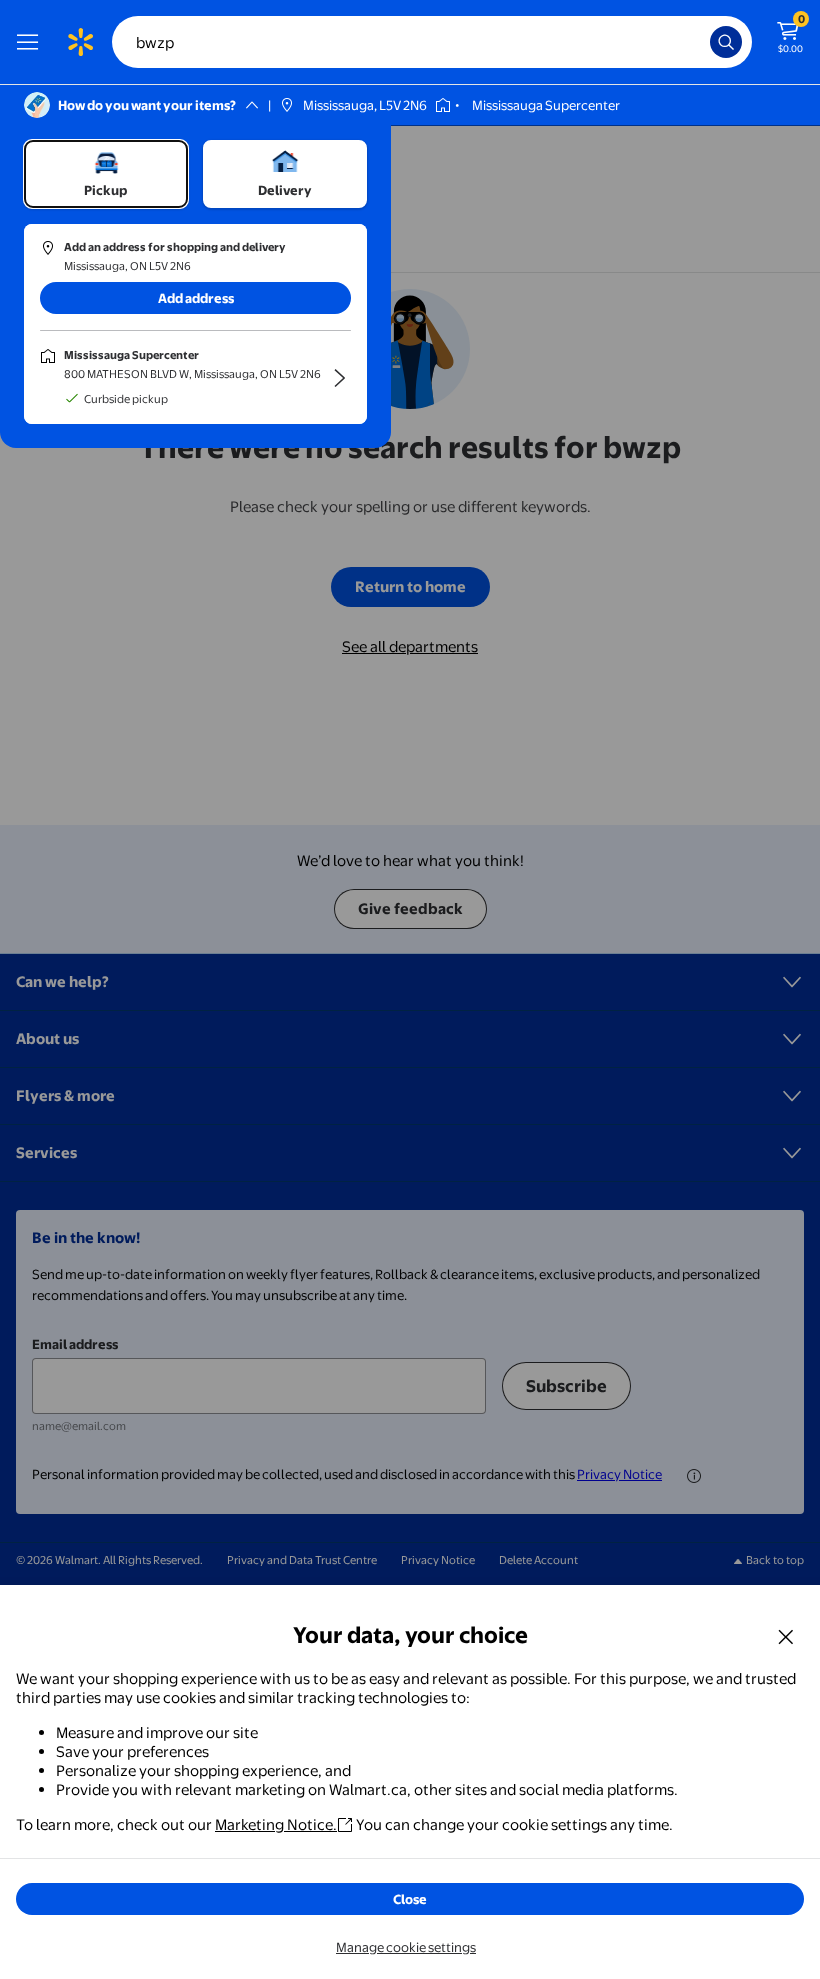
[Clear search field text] (700, 42)
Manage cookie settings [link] (406, 1947)
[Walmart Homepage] (80, 42)
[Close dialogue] (786, 1636)
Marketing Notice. (276, 1824)
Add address (196, 298)
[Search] (726, 42)
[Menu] (32, 42)
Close (410, 1899)
